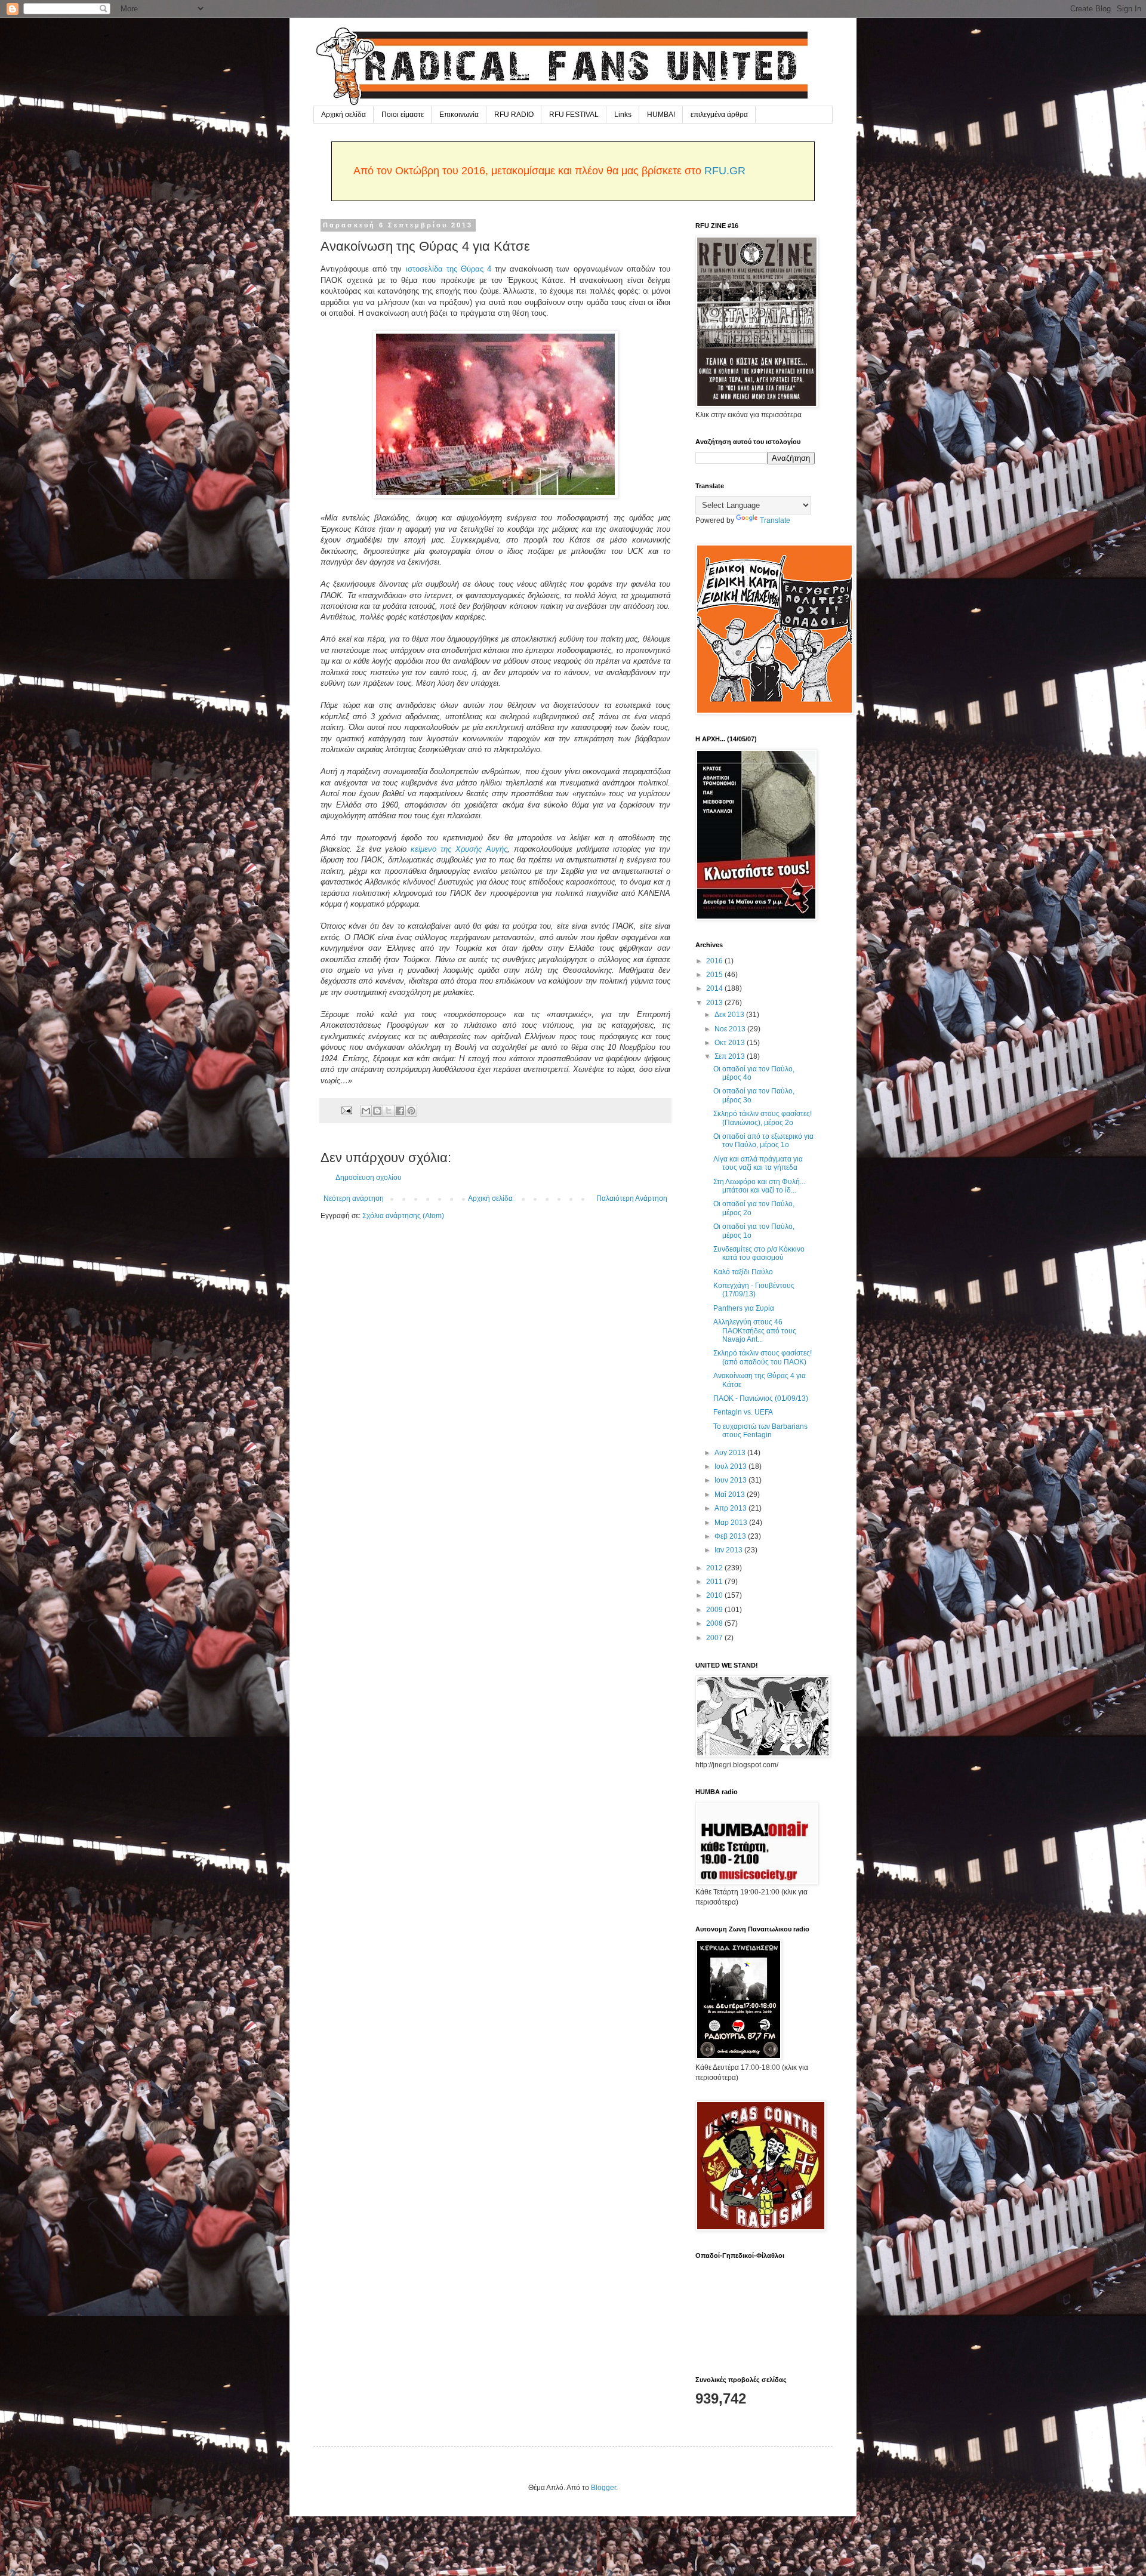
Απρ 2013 (731, 1508)
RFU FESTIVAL (574, 115)
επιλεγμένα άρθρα (719, 115)
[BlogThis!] (377, 1111)
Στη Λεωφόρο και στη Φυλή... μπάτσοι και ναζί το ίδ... (759, 1186)
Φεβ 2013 (731, 1536)
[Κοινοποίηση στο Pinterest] (411, 1111)
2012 (715, 1568)
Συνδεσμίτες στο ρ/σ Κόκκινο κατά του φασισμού (759, 1253)
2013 (715, 1003)
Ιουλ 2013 (731, 1466)
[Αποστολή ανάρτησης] (346, 1110)
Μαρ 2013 (732, 1523)
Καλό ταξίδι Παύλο (743, 1272)
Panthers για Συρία (744, 1308)
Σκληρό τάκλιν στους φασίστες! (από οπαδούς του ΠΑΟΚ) (763, 1357)
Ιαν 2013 (729, 1550)
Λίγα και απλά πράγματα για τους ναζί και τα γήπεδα (758, 1163)
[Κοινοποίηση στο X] (389, 1111)
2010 (715, 1595)
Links (623, 115)
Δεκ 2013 (730, 1015)
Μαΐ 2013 (731, 1495)
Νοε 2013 (731, 1029)
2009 (715, 1610)
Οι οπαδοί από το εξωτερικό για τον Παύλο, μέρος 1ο (763, 1141)
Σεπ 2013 (731, 1056)
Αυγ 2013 (731, 1453)
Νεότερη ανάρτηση (354, 1198)
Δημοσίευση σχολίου (369, 1178)
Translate (775, 520)
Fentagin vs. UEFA (743, 1412)
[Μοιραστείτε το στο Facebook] (400, 1111)
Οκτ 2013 (731, 1043)
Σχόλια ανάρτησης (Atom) (403, 1216)
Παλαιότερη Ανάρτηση (632, 1198)
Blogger (603, 2488)
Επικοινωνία (459, 115)
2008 (715, 1623)
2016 (715, 961)
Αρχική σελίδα (344, 115)
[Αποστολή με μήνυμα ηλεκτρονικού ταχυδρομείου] (366, 1111)
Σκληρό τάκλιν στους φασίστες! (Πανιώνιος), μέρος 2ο (763, 1118)
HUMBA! (661, 115)
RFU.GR (725, 171)
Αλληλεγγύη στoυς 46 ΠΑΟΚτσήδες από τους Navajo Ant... (755, 1331)
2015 (715, 975)
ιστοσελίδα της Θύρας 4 (449, 269)
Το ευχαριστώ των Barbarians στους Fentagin (760, 1431)
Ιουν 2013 (731, 1480)
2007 (715, 1638)
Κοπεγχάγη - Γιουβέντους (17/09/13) (754, 1290)
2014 (715, 988)
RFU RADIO (514, 115)
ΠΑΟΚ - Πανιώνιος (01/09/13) (761, 1398)
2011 (715, 1582)
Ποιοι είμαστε (403, 115)
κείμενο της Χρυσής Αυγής (459, 849)
